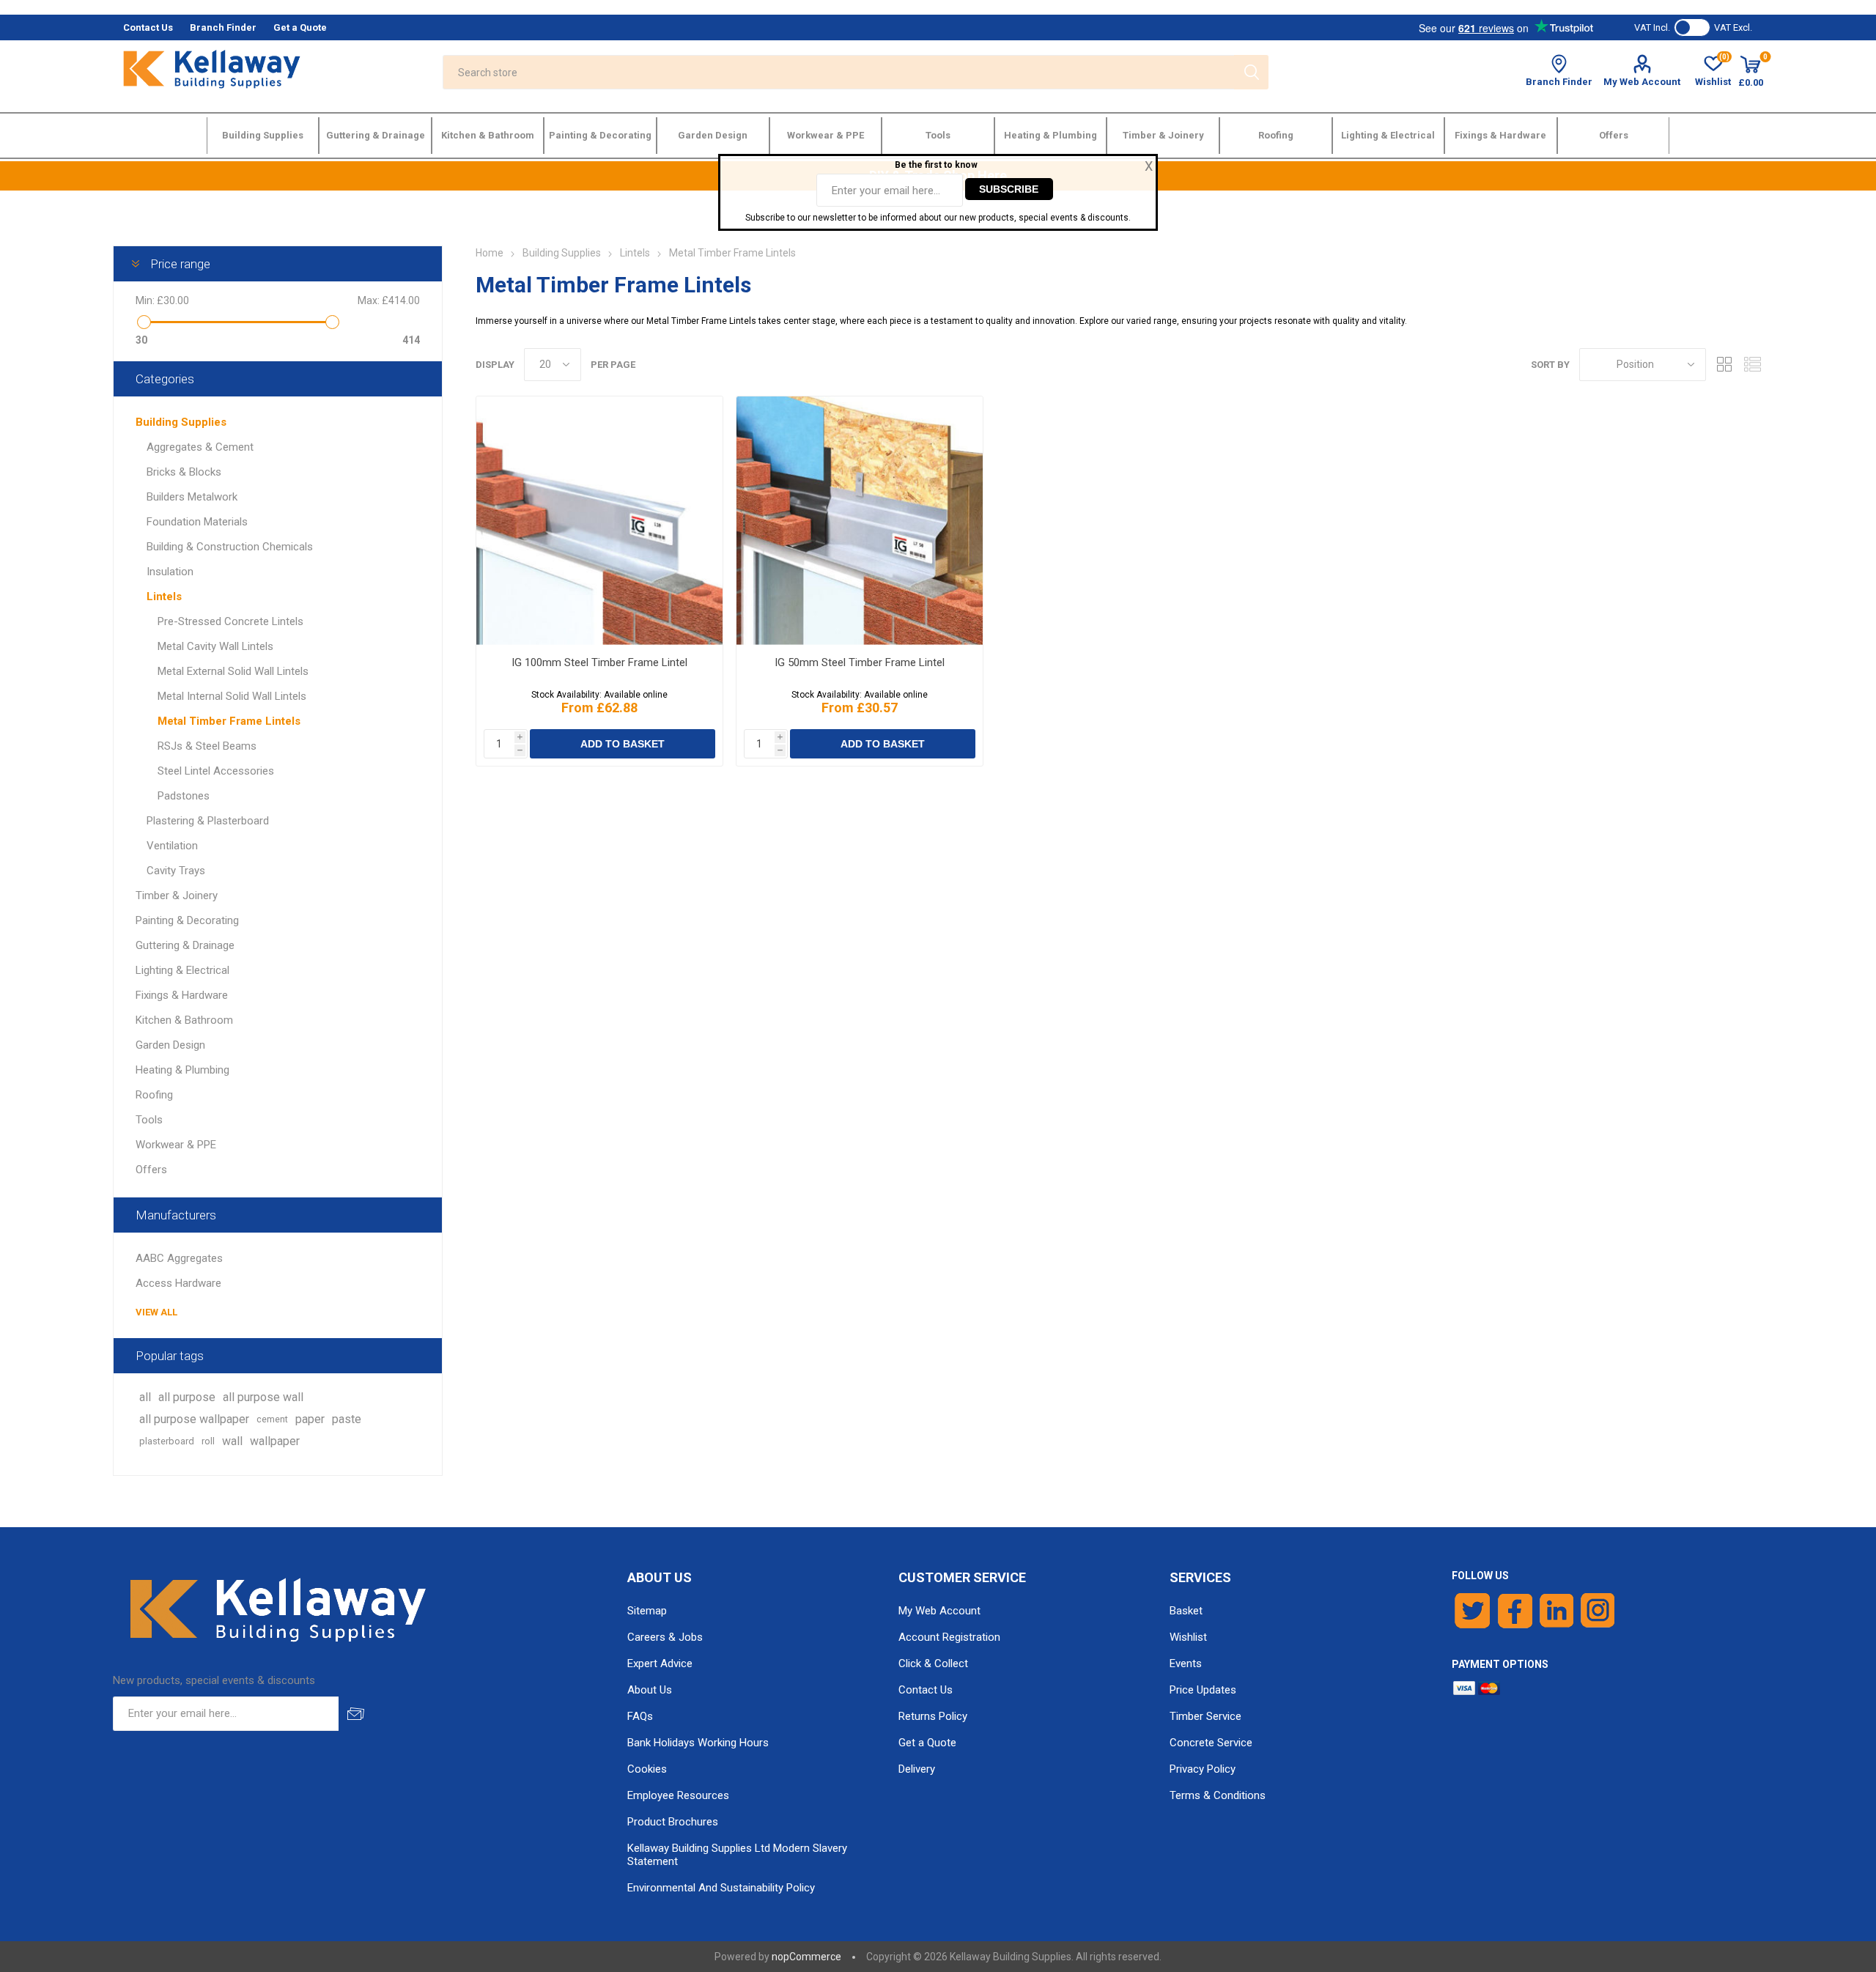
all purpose (187, 1397)
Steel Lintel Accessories (216, 771)
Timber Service (1205, 1716)
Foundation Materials (197, 522)
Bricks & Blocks (184, 472)
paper (310, 1419)
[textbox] (838, 72)
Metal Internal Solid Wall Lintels (232, 696)
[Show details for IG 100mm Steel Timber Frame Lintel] (599, 521)
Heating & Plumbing (182, 1070)
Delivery (917, 1769)
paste (347, 1419)
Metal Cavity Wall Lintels (215, 646)
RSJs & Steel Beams (207, 746)
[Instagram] (1598, 1611)
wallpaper (275, 1441)
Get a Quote (927, 1743)
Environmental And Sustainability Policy (721, 1888)
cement (272, 1419)
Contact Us (926, 1690)
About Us (650, 1690)
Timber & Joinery (177, 895)
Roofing (154, 1095)
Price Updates (1203, 1690)
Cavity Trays (176, 871)
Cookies (647, 1769)
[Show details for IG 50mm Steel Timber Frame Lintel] (859, 521)
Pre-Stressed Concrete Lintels (230, 621)
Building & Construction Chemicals (230, 547)
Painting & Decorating (187, 920)
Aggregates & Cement (200, 447)
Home (490, 253)
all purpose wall (263, 1397)
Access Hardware (178, 1283)
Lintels (164, 597)
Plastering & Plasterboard (208, 821)
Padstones (184, 796)
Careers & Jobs (665, 1637)
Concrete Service (1211, 1743)
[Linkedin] (1556, 1611)
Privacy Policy (1203, 1769)
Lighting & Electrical (182, 970)
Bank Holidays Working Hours (698, 1743)
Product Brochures (673, 1822)
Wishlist (1188, 1637)
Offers (151, 1170)
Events (1186, 1663)
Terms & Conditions (1218, 1795)
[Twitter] (1473, 1611)
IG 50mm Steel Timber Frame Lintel (860, 662)
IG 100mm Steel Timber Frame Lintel (599, 662)
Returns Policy (933, 1716)
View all (156, 1312)
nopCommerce (806, 1957)
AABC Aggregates (179, 1258)
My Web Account (1642, 82)
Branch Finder (1559, 82)
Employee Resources (678, 1795)
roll (208, 1441)
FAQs (640, 1716)
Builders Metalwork (192, 497)
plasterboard (167, 1441)
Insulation (170, 572)
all (145, 1397)
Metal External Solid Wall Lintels (233, 671)
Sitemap (647, 1611)
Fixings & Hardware (182, 995)
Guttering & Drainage (185, 945)
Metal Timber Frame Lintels (229, 721)
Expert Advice (660, 1663)
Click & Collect (933, 1663)
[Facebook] (1515, 1611)
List (1752, 365)
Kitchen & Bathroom (184, 1020)
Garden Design (170, 1045)
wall (232, 1441)
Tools (149, 1120)
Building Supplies (181, 422)
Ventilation (172, 846)
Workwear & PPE (176, 1145)
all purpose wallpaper (194, 1419)
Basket (1186, 1611)
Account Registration (949, 1637)
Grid (1724, 365)
